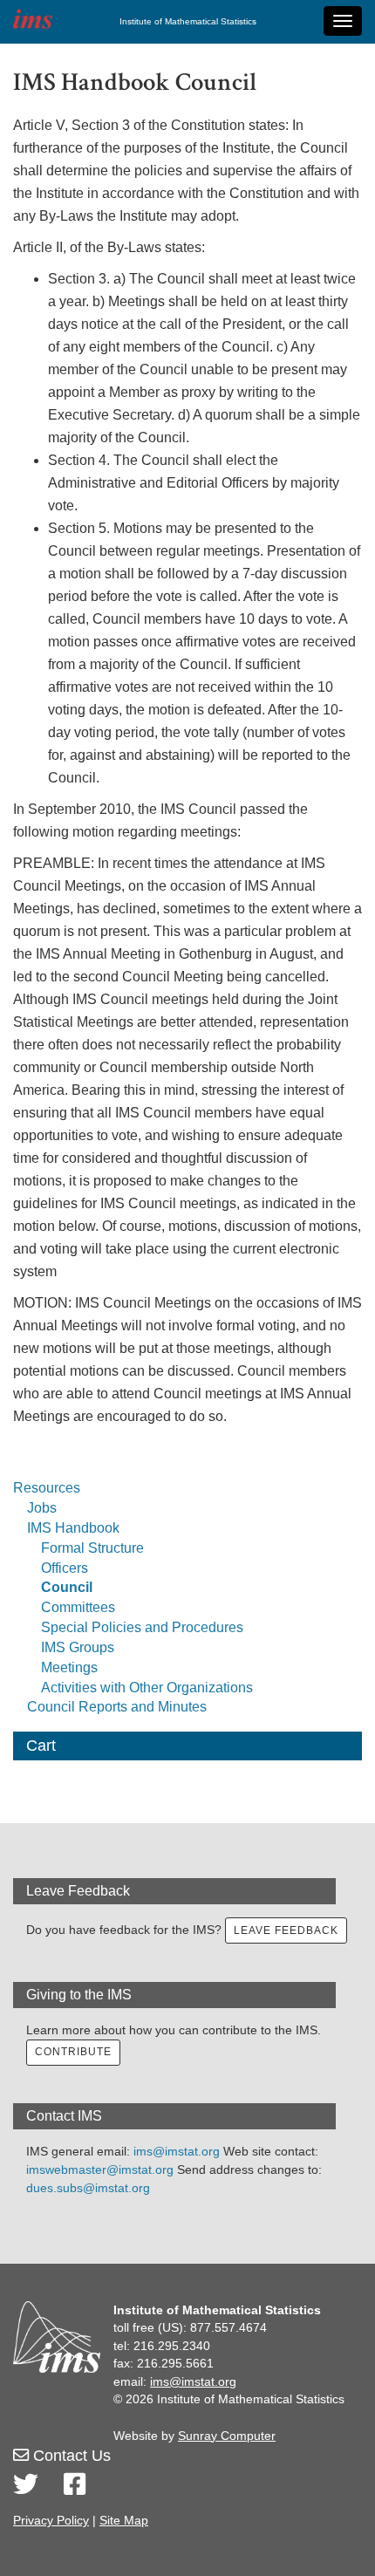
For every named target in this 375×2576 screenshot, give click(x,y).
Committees (78, 1607)
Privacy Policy (51, 2520)
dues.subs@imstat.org (88, 2188)
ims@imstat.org (177, 2151)
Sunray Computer (227, 2436)
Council (67, 1587)
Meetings (69, 1667)
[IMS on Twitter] (26, 2485)
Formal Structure (92, 1548)
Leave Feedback (286, 1930)
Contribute (73, 2052)
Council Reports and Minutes (117, 1707)
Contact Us (70, 2456)
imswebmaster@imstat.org (100, 2169)
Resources (47, 1488)
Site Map (124, 2520)
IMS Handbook (73, 1528)
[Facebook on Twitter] (75, 2485)
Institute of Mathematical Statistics (188, 21)
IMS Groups (78, 1647)
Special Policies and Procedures (142, 1627)
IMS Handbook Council (135, 82)
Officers (65, 1568)
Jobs (42, 1508)
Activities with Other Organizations (147, 1688)
